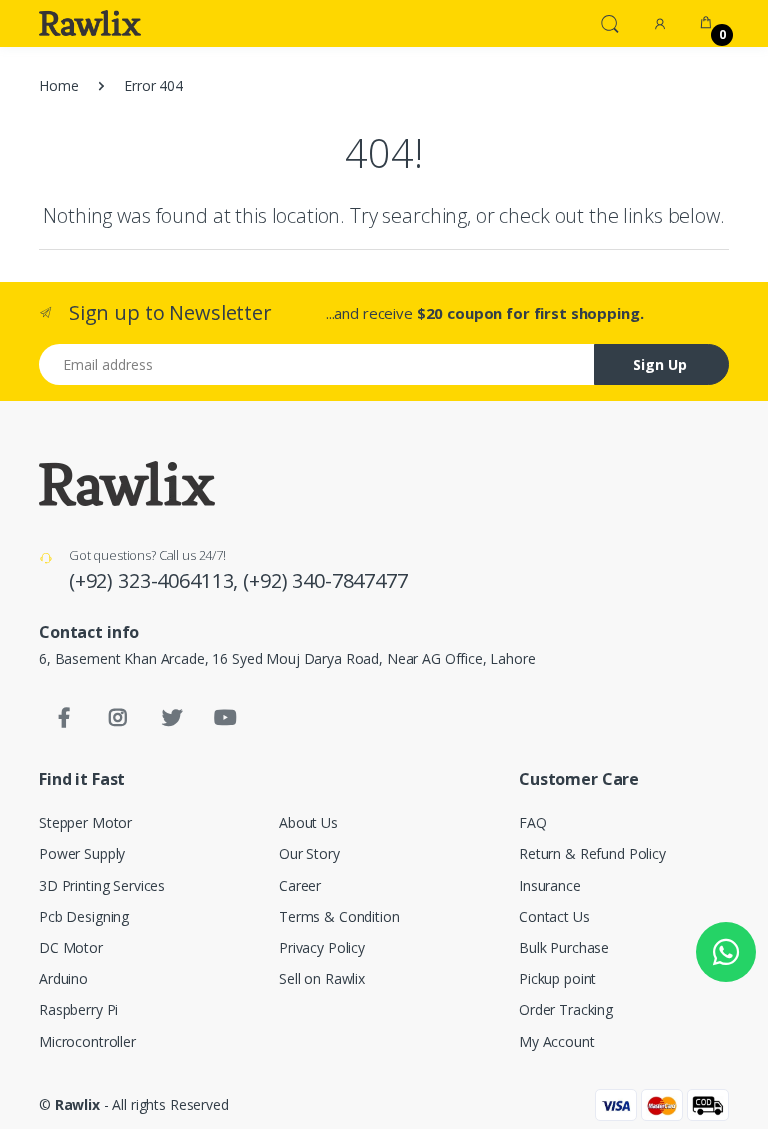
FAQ (533, 822)
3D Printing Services (102, 885)
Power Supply (82, 853)
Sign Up (660, 364)
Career (300, 885)
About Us (308, 822)
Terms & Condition (339, 916)
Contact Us (554, 916)
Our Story (309, 853)
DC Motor (71, 947)
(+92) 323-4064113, (156, 580)
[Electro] (90, 23)
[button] (610, 22)
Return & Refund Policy (592, 853)
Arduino (63, 978)
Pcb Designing (84, 916)
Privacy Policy (322, 947)
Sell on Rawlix (322, 978)
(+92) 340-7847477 (325, 580)
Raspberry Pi (78, 1009)
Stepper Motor (85, 822)
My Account (557, 1041)
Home (58, 85)
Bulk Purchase (564, 947)
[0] (706, 23)
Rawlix (77, 1104)
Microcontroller (87, 1041)
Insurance (550, 885)
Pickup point (557, 978)
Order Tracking (566, 1009)
